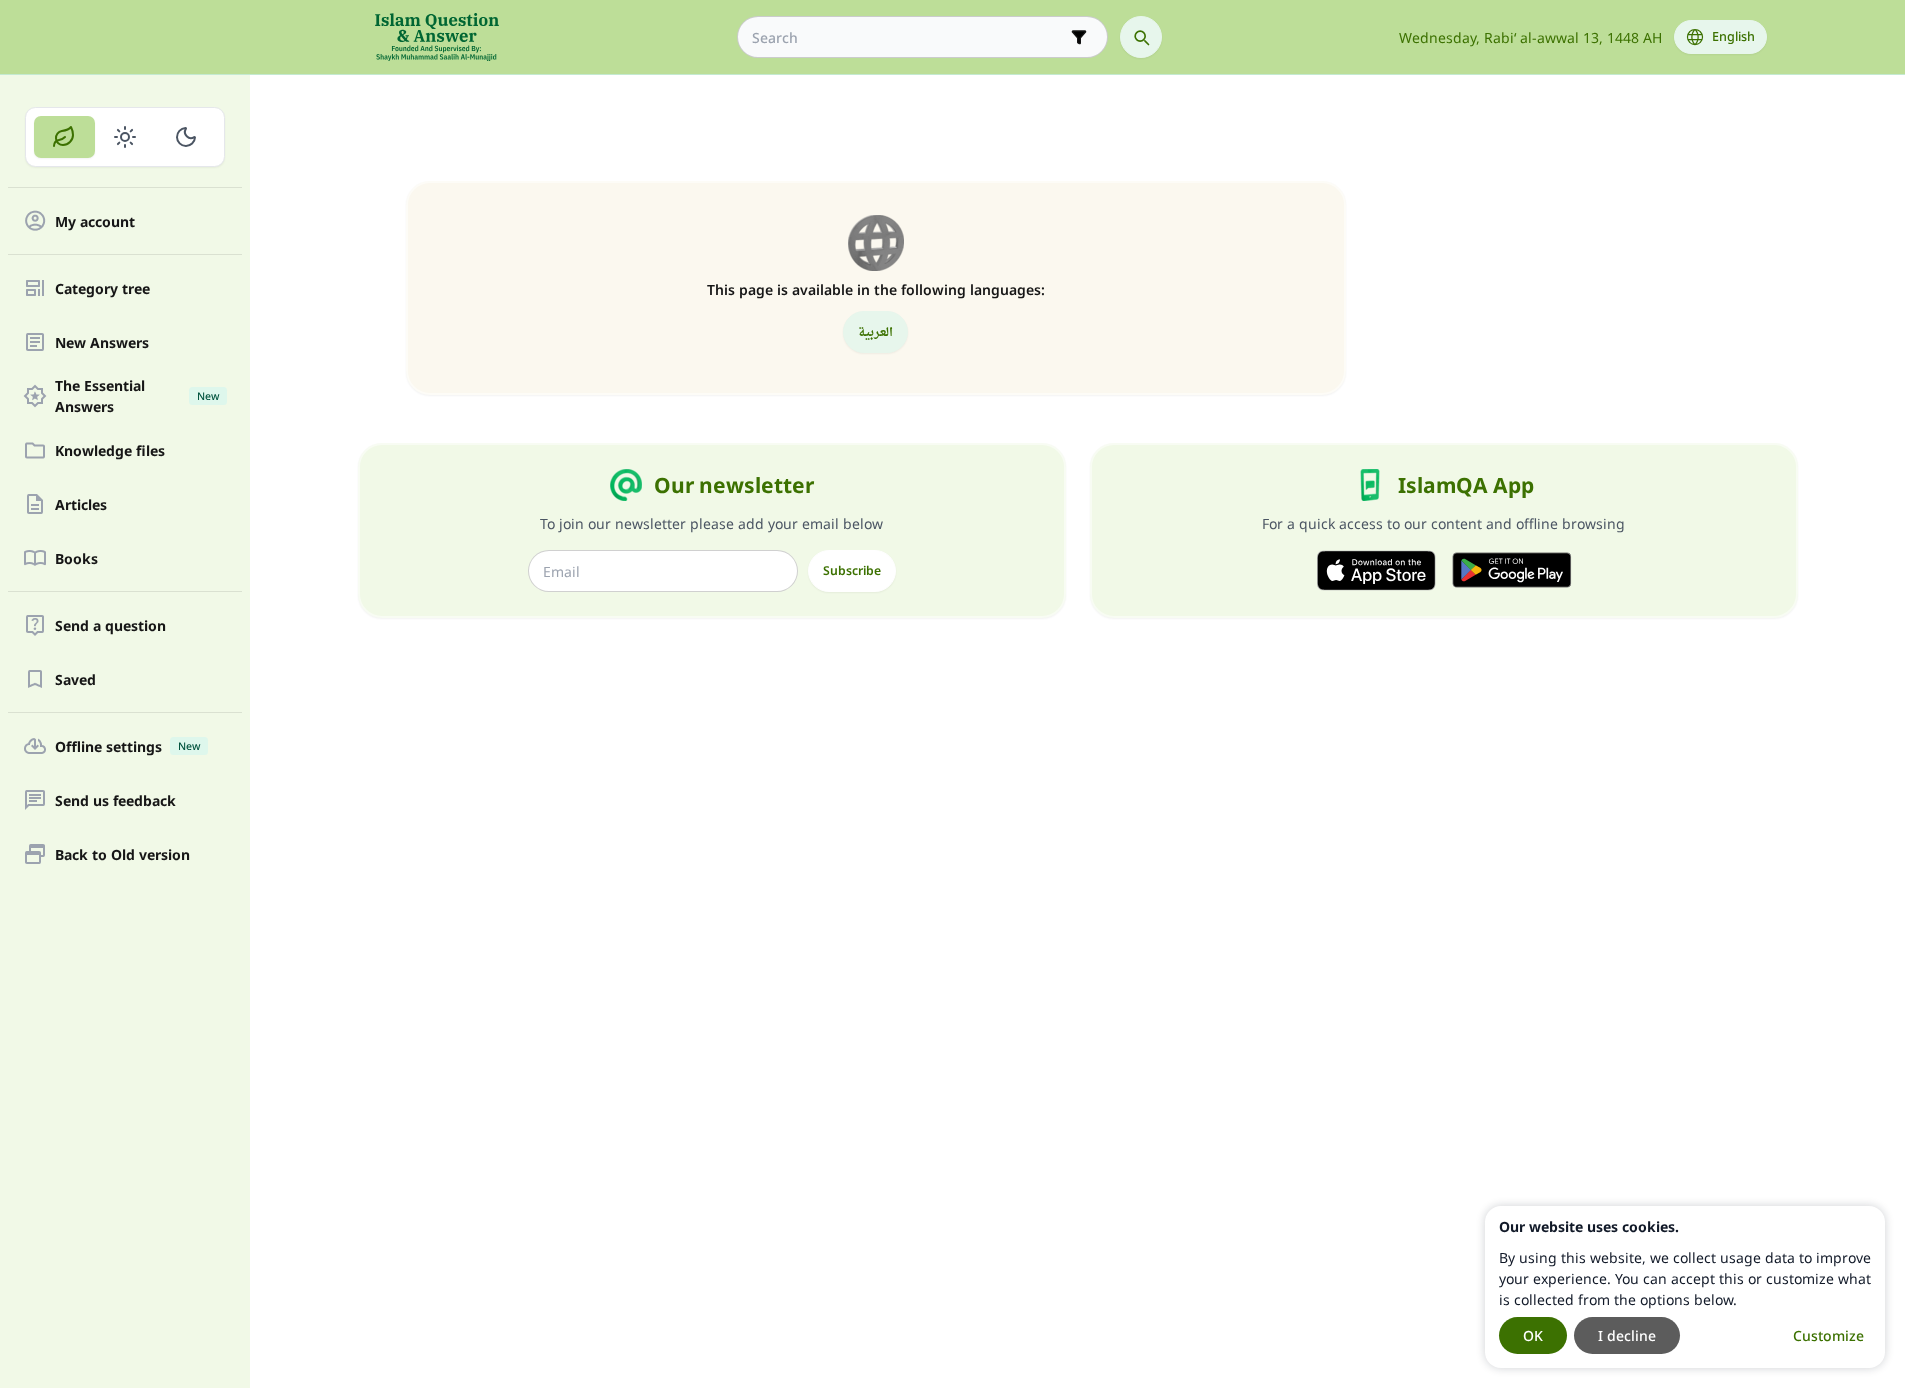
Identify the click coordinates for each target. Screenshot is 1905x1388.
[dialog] (1685, 1287)
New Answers (102, 342)
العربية (875, 331)
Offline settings (127, 746)
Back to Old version (122, 854)
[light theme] (125, 137)
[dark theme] (185, 137)
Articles (81, 504)
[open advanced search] (1079, 37)
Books (76, 558)
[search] (1141, 37)
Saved (75, 679)
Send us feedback (115, 800)
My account (95, 221)
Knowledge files (110, 450)
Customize (1828, 1335)
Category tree (102, 288)
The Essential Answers (137, 396)
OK (1533, 1335)
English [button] (1733, 36)
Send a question (110, 625)
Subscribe (852, 570)
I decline (1627, 1335)
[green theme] (64, 137)
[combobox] (908, 37)
